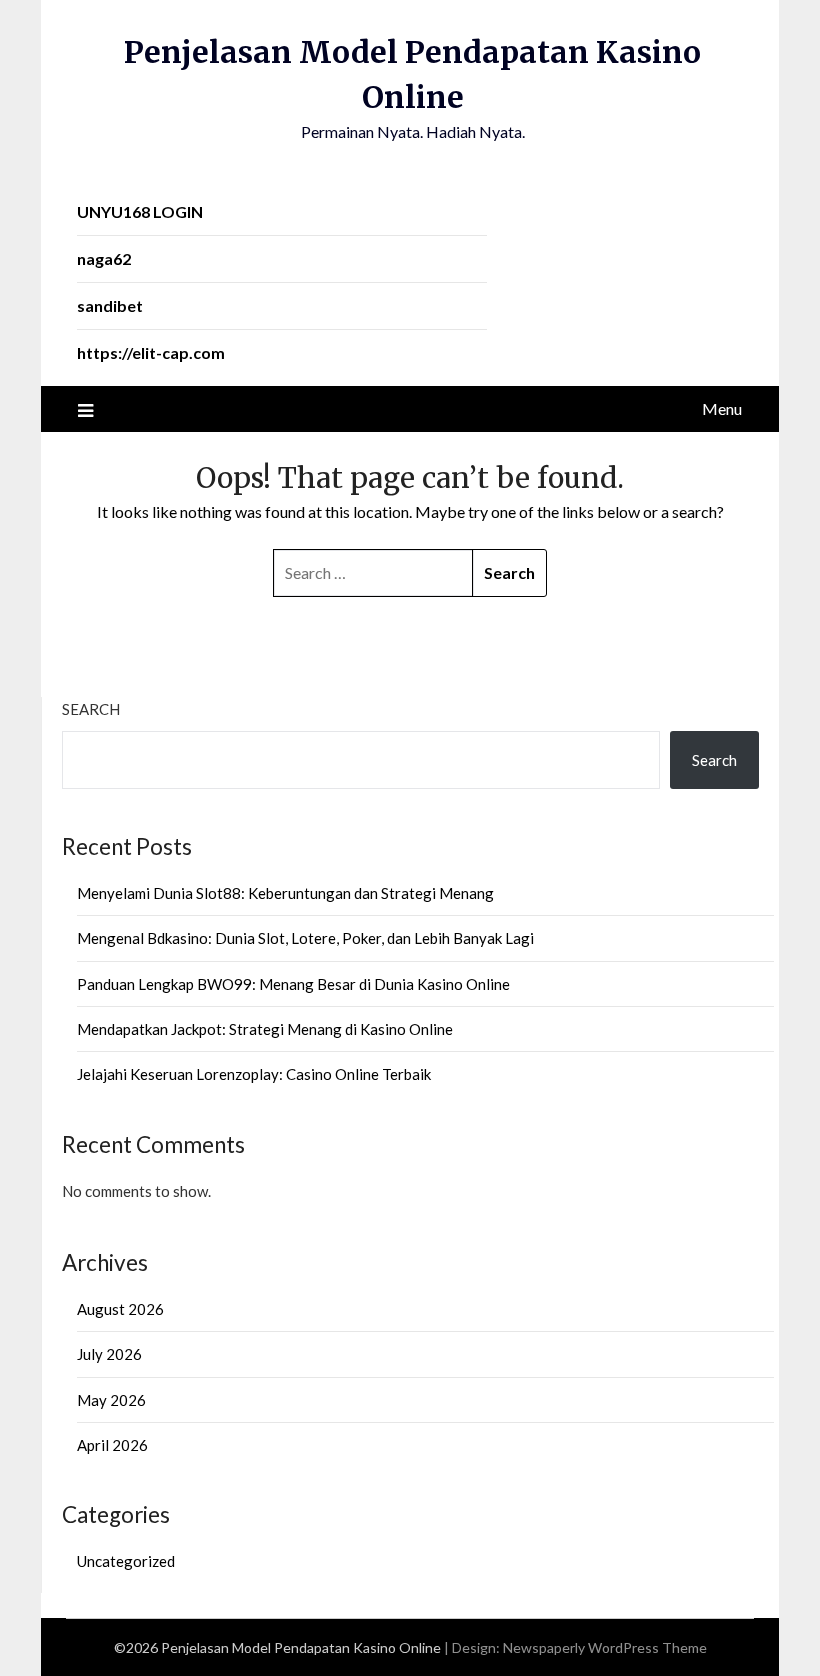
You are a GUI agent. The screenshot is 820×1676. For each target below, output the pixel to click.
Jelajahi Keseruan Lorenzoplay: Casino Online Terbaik (254, 1074)
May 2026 (111, 1400)
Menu (722, 408)
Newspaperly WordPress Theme (605, 1647)
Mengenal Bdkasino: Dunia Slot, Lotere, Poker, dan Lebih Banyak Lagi (305, 938)
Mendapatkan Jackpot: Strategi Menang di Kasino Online (265, 1029)
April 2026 (112, 1445)
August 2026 (120, 1309)
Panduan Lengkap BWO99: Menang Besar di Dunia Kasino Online (293, 984)
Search (91, 709)
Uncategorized (126, 1561)
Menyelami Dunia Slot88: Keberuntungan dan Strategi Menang (285, 893)
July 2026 (109, 1354)
